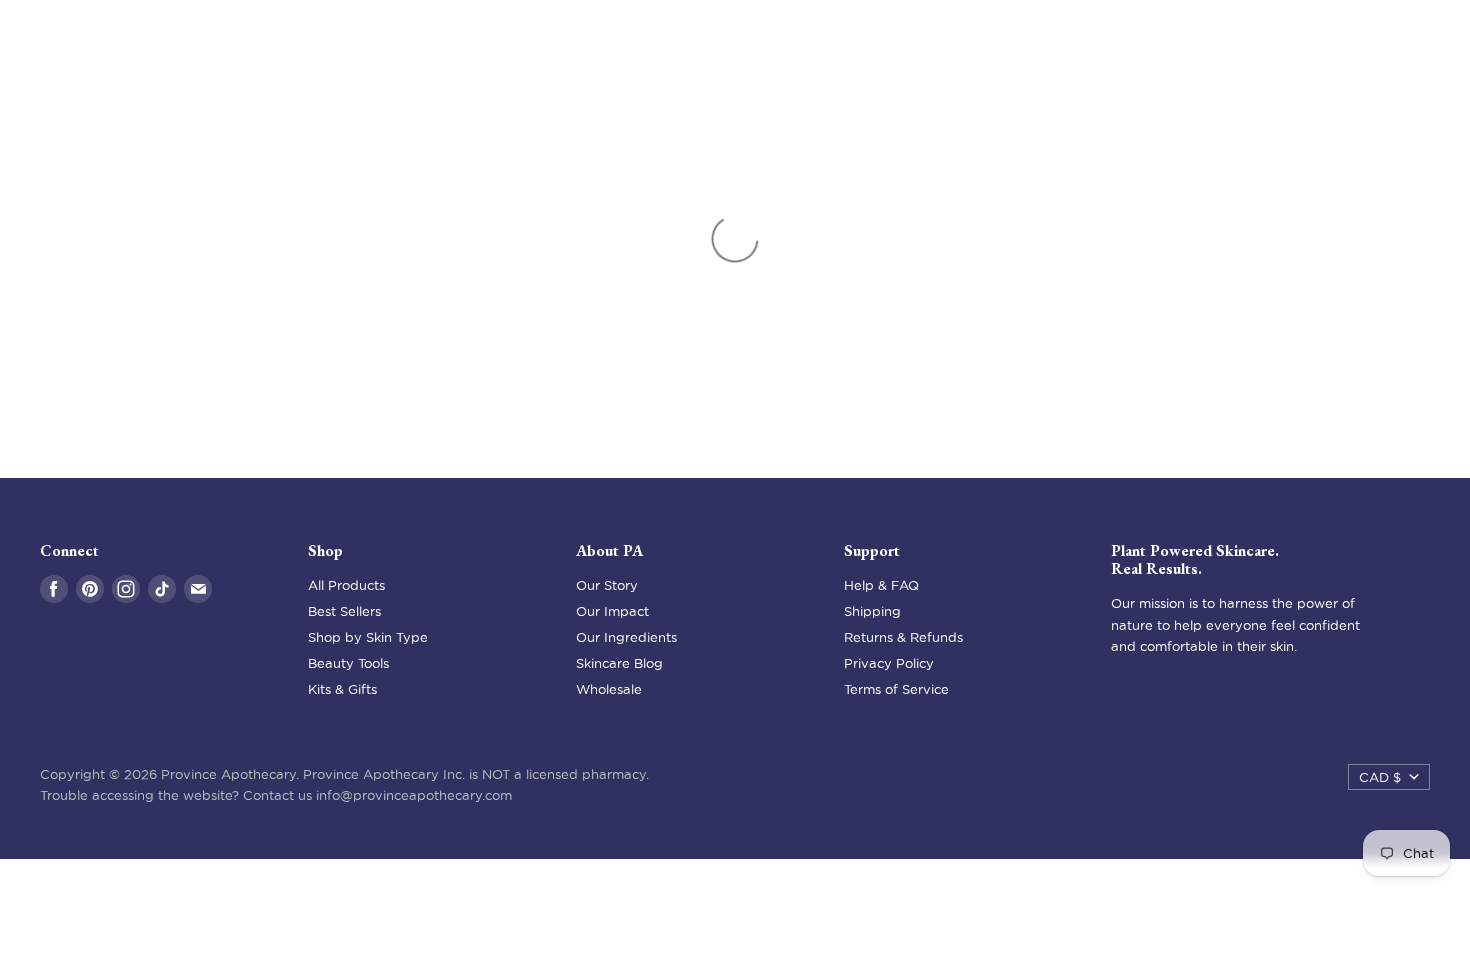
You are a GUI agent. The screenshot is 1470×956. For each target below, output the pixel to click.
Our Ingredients (626, 637)
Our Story (607, 585)
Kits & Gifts (342, 689)
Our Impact (612, 611)
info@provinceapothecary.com (414, 795)
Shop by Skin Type (368, 637)
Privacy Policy (889, 663)
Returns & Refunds (903, 637)
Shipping (872, 611)
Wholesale (609, 689)
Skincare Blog (619, 663)
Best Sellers (344, 611)
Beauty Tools (348, 663)
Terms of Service (896, 689)
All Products (346, 585)
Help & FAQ (881, 585)
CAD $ (1380, 777)
